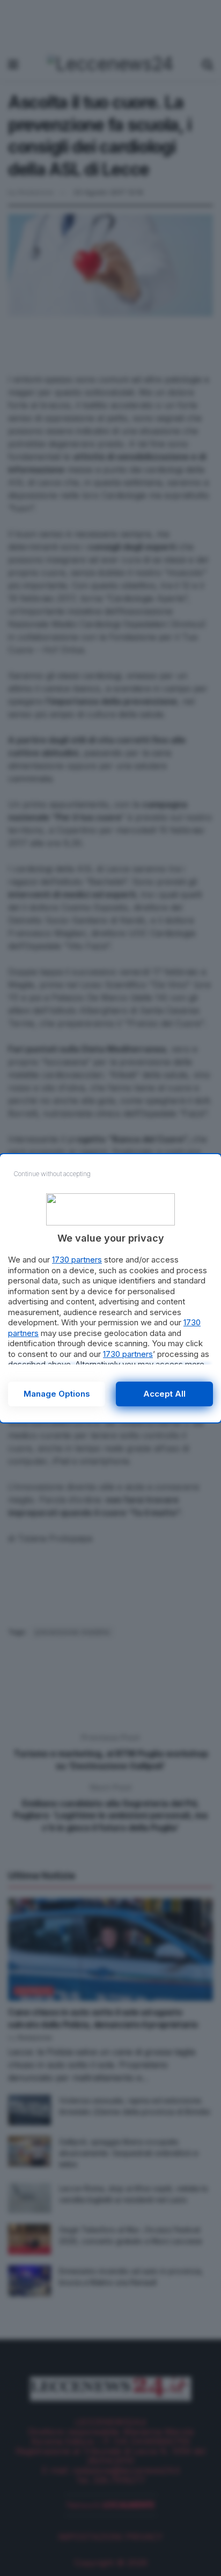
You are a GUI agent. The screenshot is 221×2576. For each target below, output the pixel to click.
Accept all (164, 1394)
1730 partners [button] (77, 1260)
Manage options (57, 1394)
